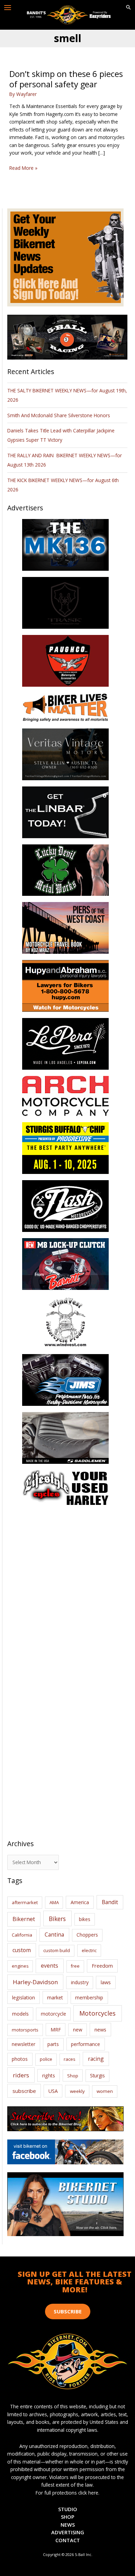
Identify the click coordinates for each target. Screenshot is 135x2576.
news (100, 2029)
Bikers (57, 1919)
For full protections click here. (67, 2493)
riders (21, 2075)
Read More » (23, 168)
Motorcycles (97, 2013)
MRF (56, 2030)
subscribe (24, 2091)
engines (20, 1966)
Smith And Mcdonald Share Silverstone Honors (59, 415)
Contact (68, 2540)
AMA (54, 1902)
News (68, 2525)
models (20, 2014)
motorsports (25, 2030)
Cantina (54, 1935)
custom (22, 1950)
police (46, 2059)
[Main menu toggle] (8, 8)
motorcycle (53, 2014)
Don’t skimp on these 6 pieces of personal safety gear (66, 79)
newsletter (24, 2044)
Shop (73, 2076)
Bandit (110, 1902)
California (22, 1935)
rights (49, 2075)
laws (106, 1982)
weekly (77, 2091)
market (55, 1997)
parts (53, 2044)
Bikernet (24, 1919)
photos (20, 2059)
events (49, 1966)
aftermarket (25, 1902)
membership (89, 1997)
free (75, 1966)
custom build (57, 1950)
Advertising (68, 2532)
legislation (24, 1997)
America (80, 1902)
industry (80, 1982)
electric (89, 1950)
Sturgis (97, 2075)
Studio (68, 2509)
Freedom (102, 1966)
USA (53, 2091)
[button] (128, 8)
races (70, 2059)
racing (96, 2059)
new (78, 2030)
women (105, 2091)
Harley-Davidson (35, 1982)
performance (85, 2044)
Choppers (87, 1935)
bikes (85, 1919)
